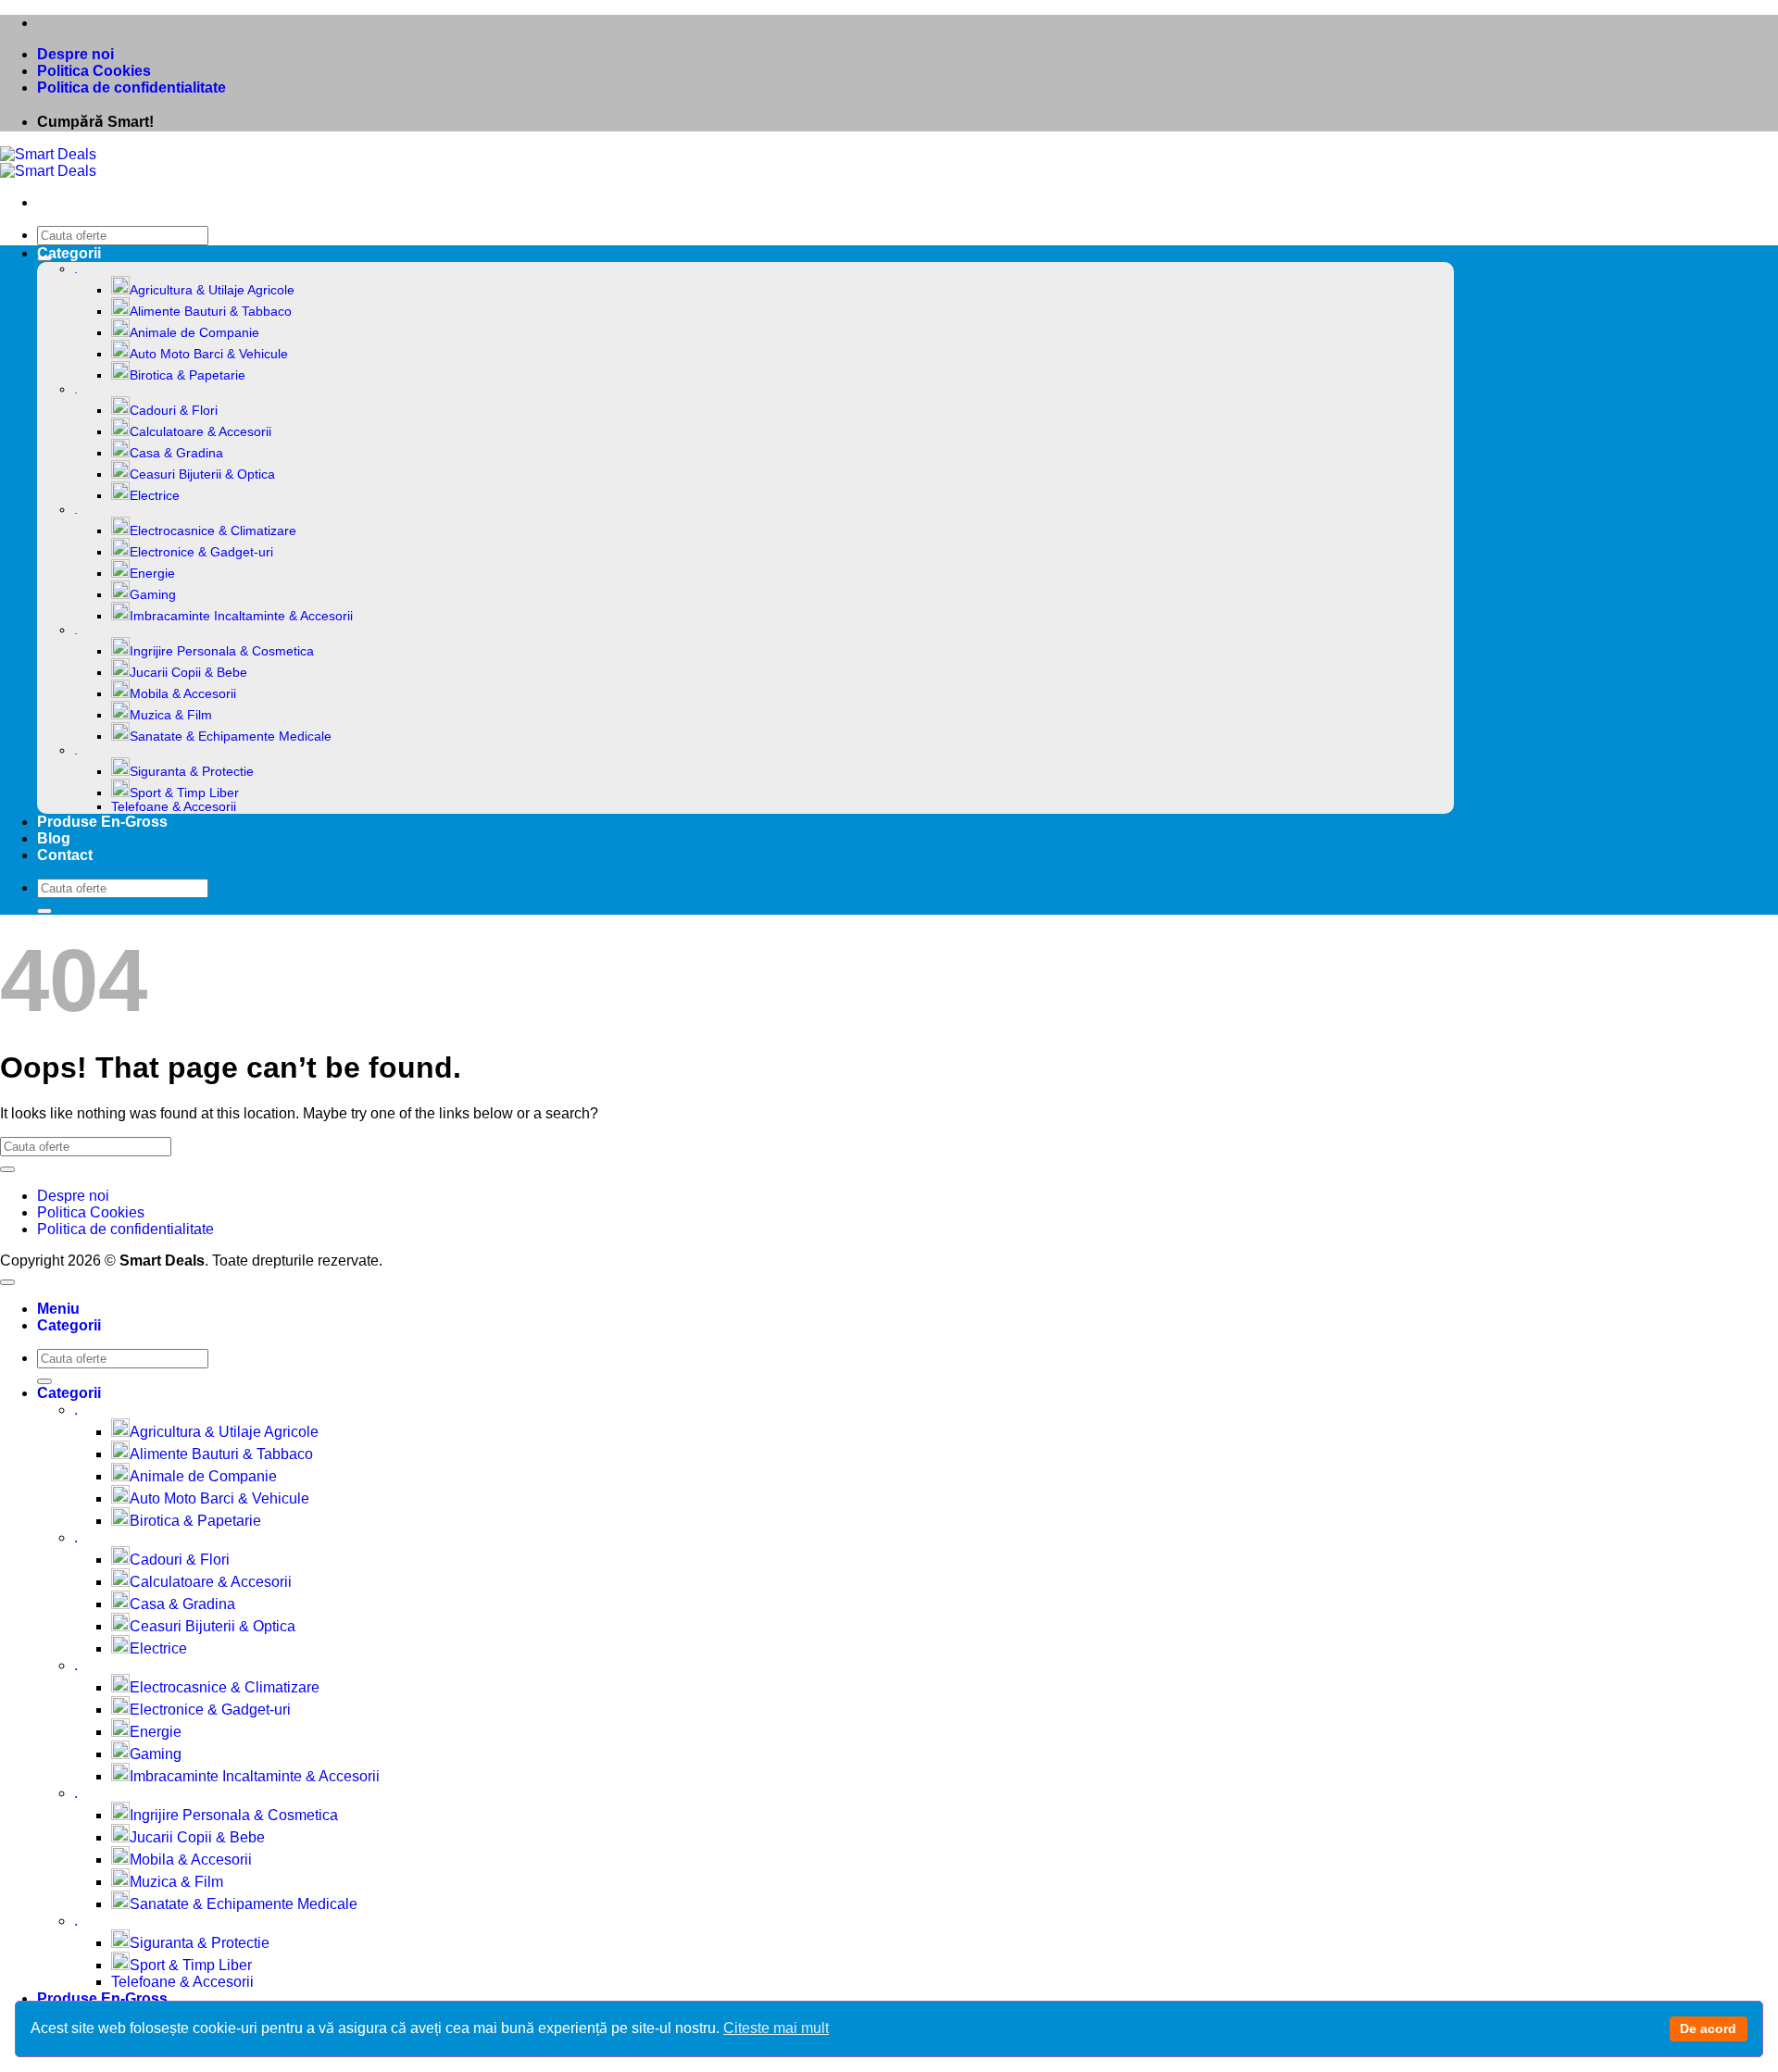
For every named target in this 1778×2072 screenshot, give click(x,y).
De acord (1708, 2028)
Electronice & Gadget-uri (201, 552)
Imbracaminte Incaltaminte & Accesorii (241, 616)
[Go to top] (7, 1282)
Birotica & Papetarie (188, 375)
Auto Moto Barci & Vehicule (209, 354)
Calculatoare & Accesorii (200, 432)
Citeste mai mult (776, 2028)
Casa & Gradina (176, 453)
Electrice (155, 496)
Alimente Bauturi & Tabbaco (211, 312)
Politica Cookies (94, 71)
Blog (54, 838)
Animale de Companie (194, 333)
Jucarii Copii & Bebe (188, 673)
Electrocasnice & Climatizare (213, 531)
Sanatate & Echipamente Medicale (231, 736)
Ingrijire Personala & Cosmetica (222, 651)
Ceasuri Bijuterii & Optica (202, 474)
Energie (152, 574)
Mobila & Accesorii (183, 694)
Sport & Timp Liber (184, 793)
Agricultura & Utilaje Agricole (212, 290)
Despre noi (75, 54)
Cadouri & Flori (174, 411)
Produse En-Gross (102, 822)
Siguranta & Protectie (192, 772)
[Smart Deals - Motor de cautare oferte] (48, 162)
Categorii (69, 253)
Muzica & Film (171, 715)
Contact (65, 855)
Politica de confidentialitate (131, 87)
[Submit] (44, 911)
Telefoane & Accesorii (174, 807)
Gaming (153, 595)
